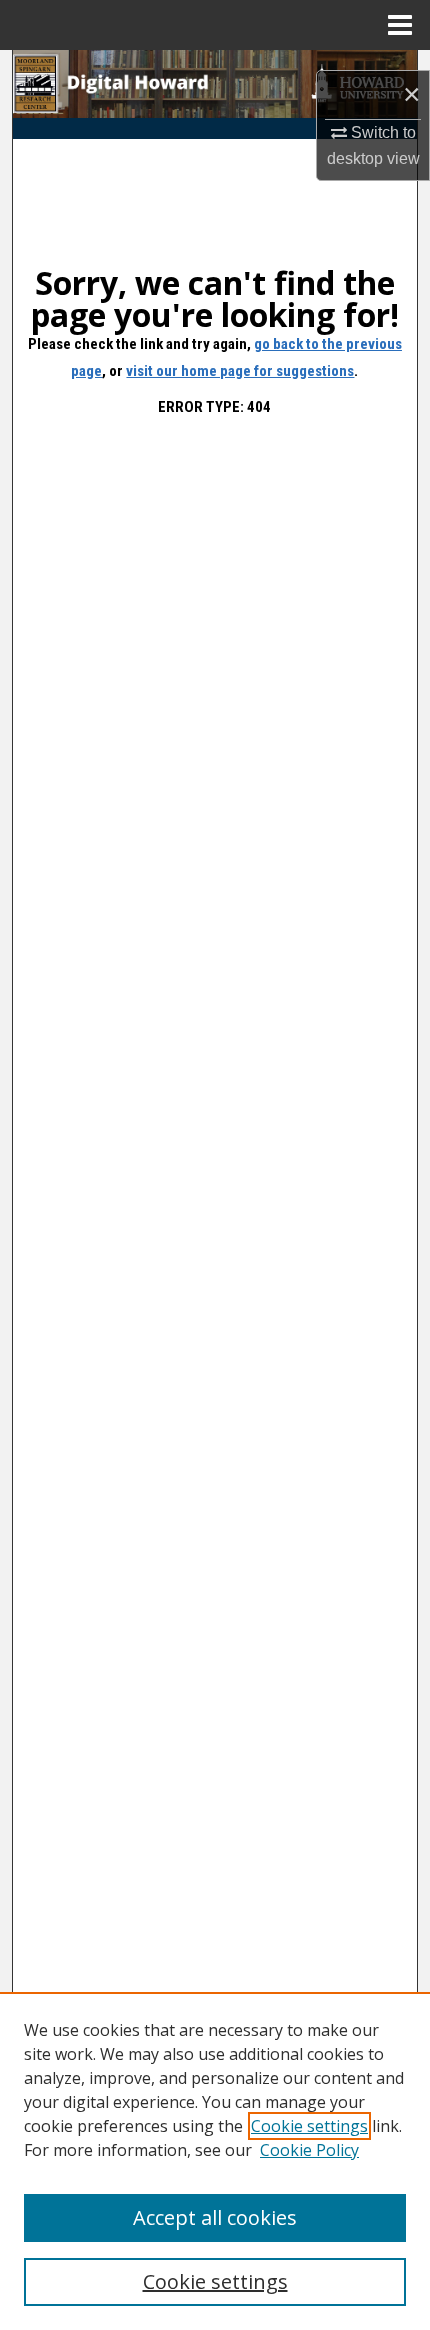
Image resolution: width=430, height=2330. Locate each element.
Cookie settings (309, 2126)
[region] (215, 2161)
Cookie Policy (309, 2150)
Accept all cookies (215, 2217)
